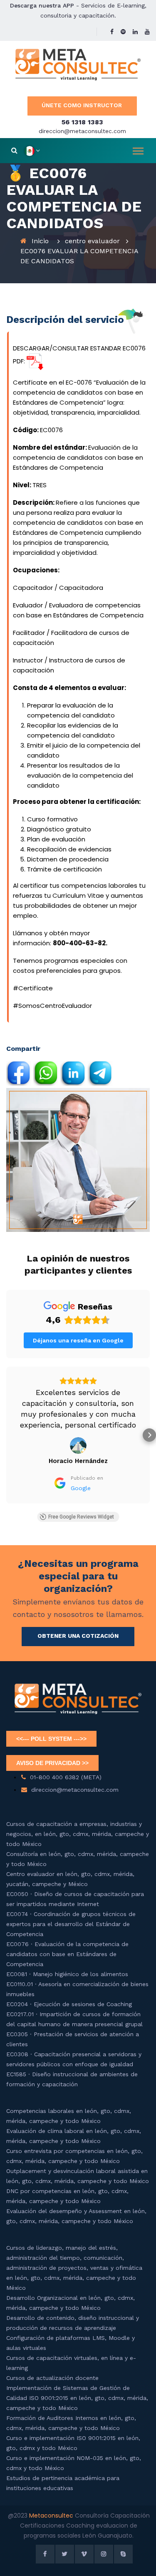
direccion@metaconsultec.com (82, 131)
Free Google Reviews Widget (81, 1506)
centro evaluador (92, 241)
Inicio (40, 241)
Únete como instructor (82, 105)
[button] (7, 1430)
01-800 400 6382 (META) (66, 1766)
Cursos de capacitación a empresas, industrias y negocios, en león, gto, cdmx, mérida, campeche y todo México (78, 1823)
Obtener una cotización (78, 1625)
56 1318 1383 (82, 122)
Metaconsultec (52, 2505)
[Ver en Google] (78, 1435)
